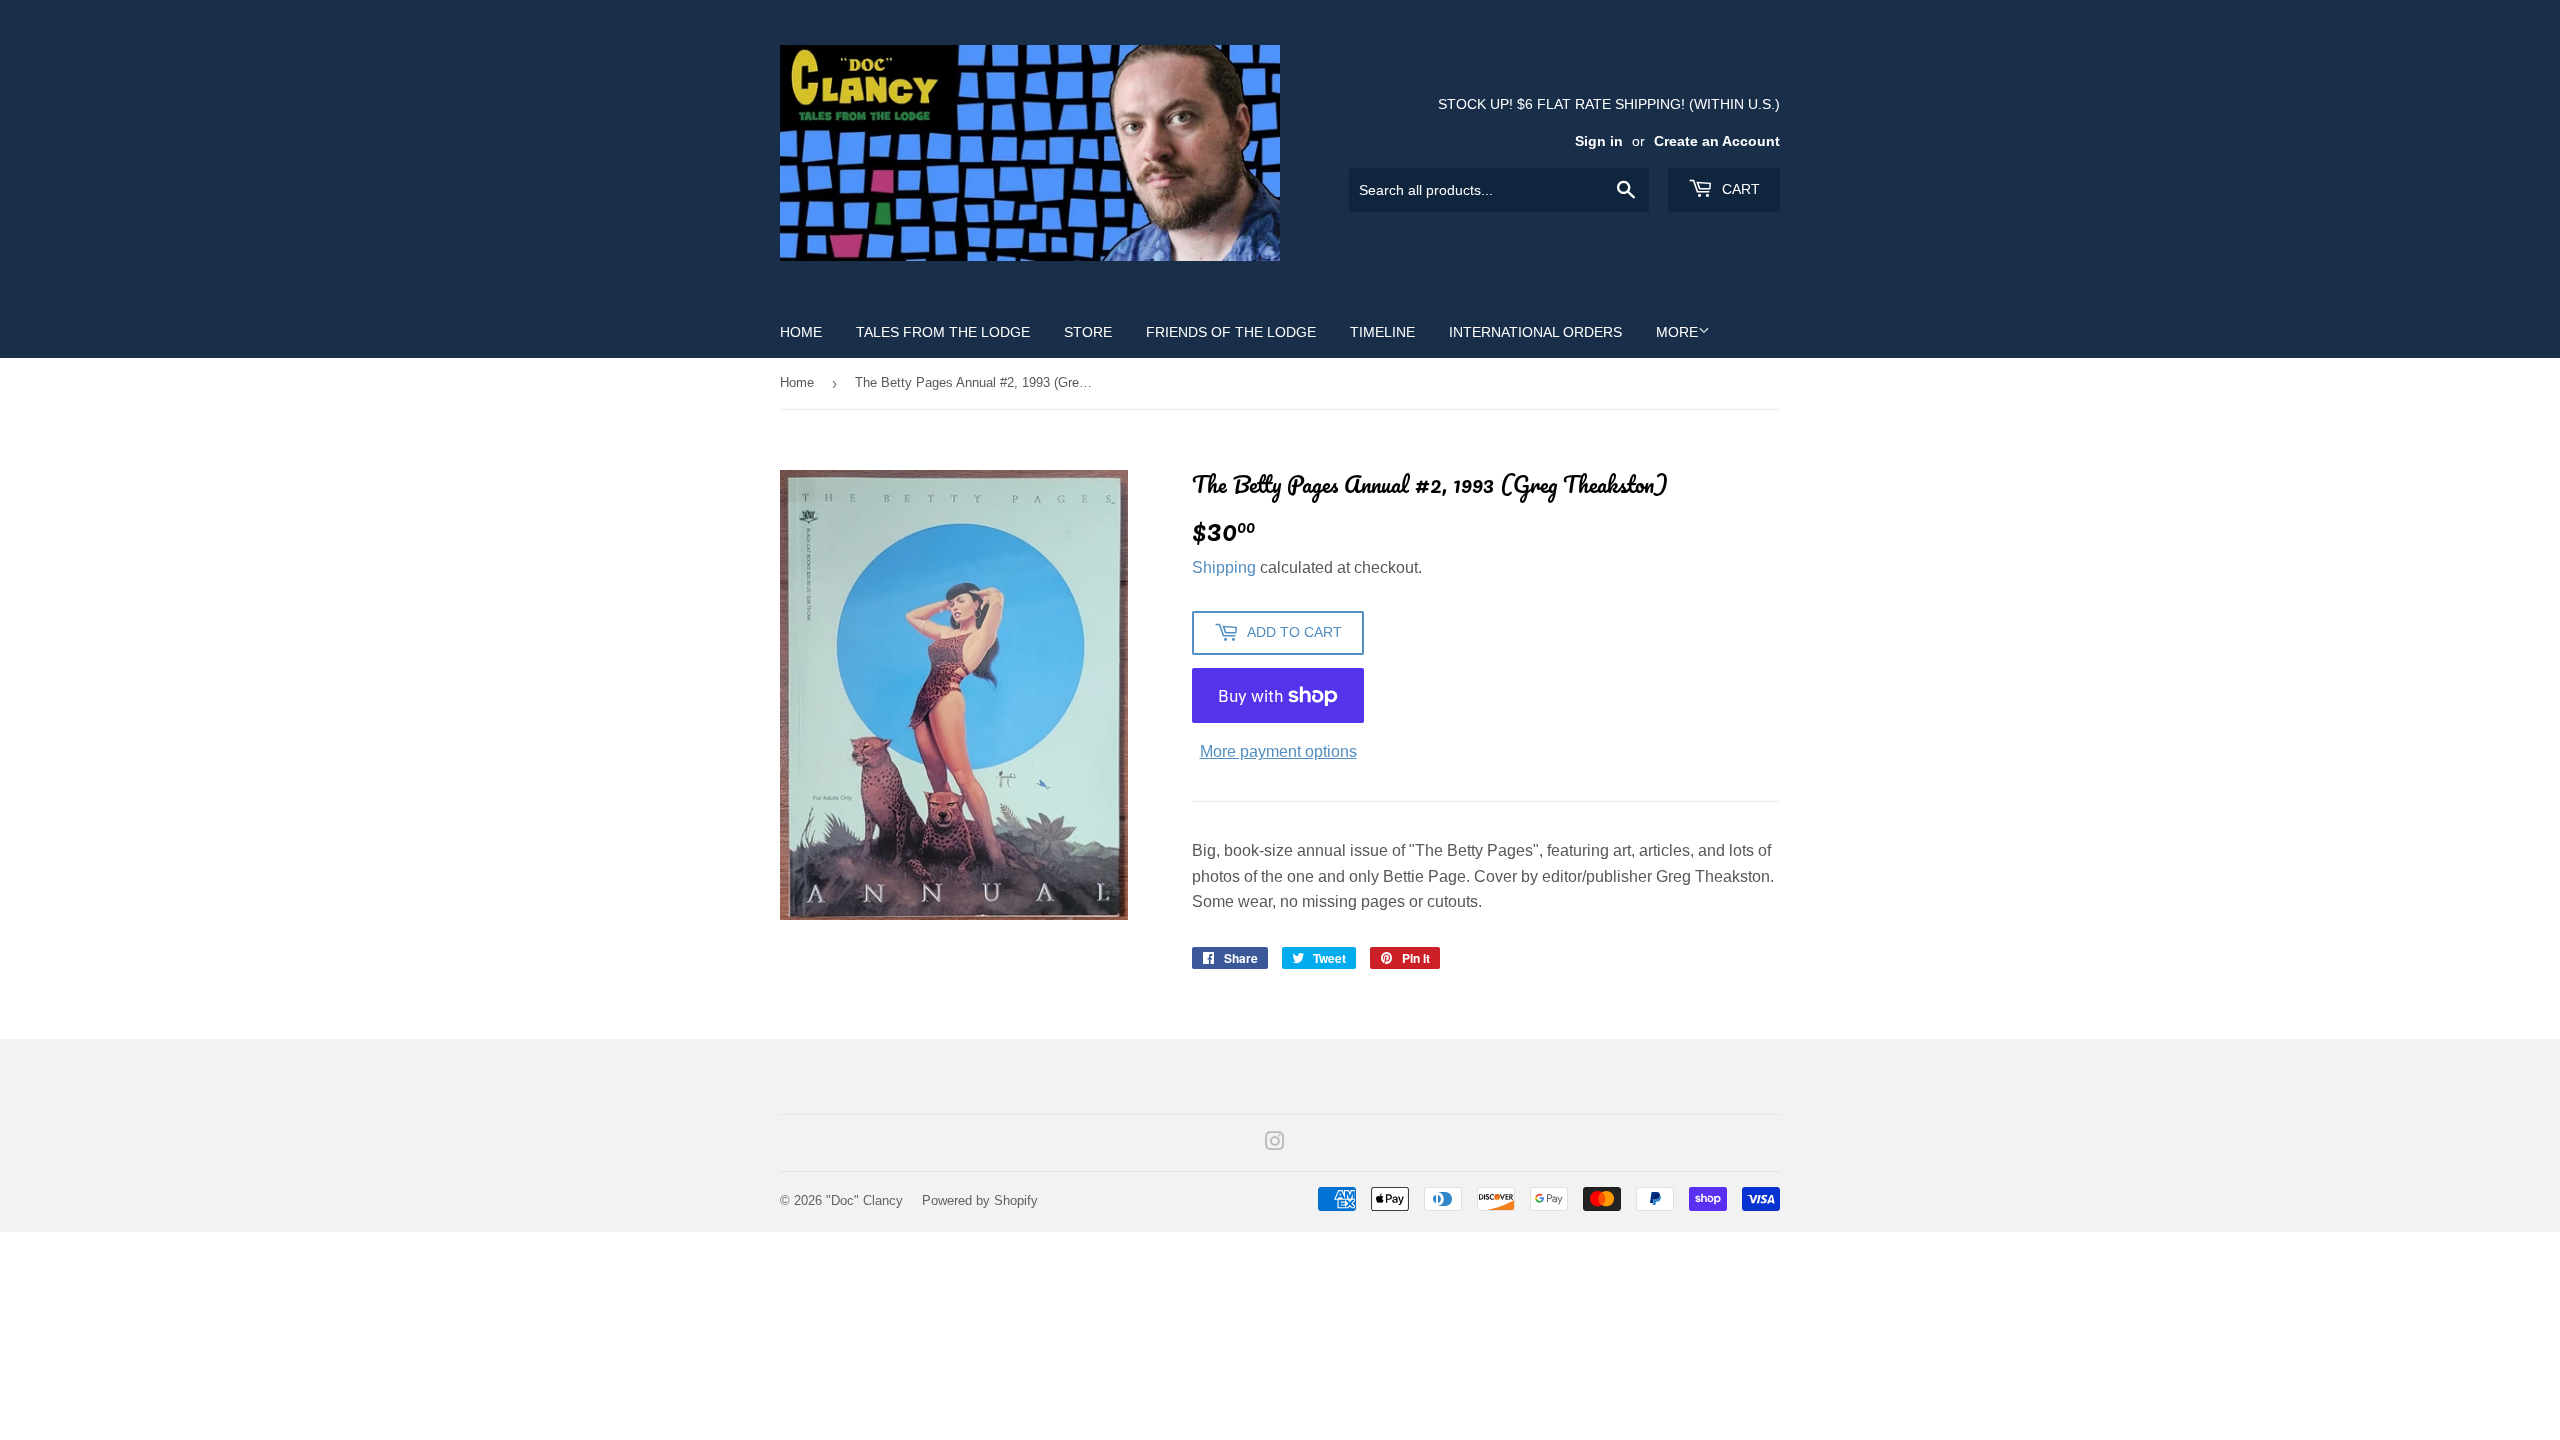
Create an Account (1717, 141)
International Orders (1535, 332)
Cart (1739, 189)
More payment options (1278, 751)
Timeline (1382, 332)
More (1677, 332)
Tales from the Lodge (943, 332)
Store (1088, 332)
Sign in (1599, 141)
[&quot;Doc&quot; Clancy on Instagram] (1275, 1143)
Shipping (1224, 567)
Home (801, 332)
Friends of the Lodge (1231, 332)
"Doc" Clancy (864, 1200)
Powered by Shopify (980, 1200)
